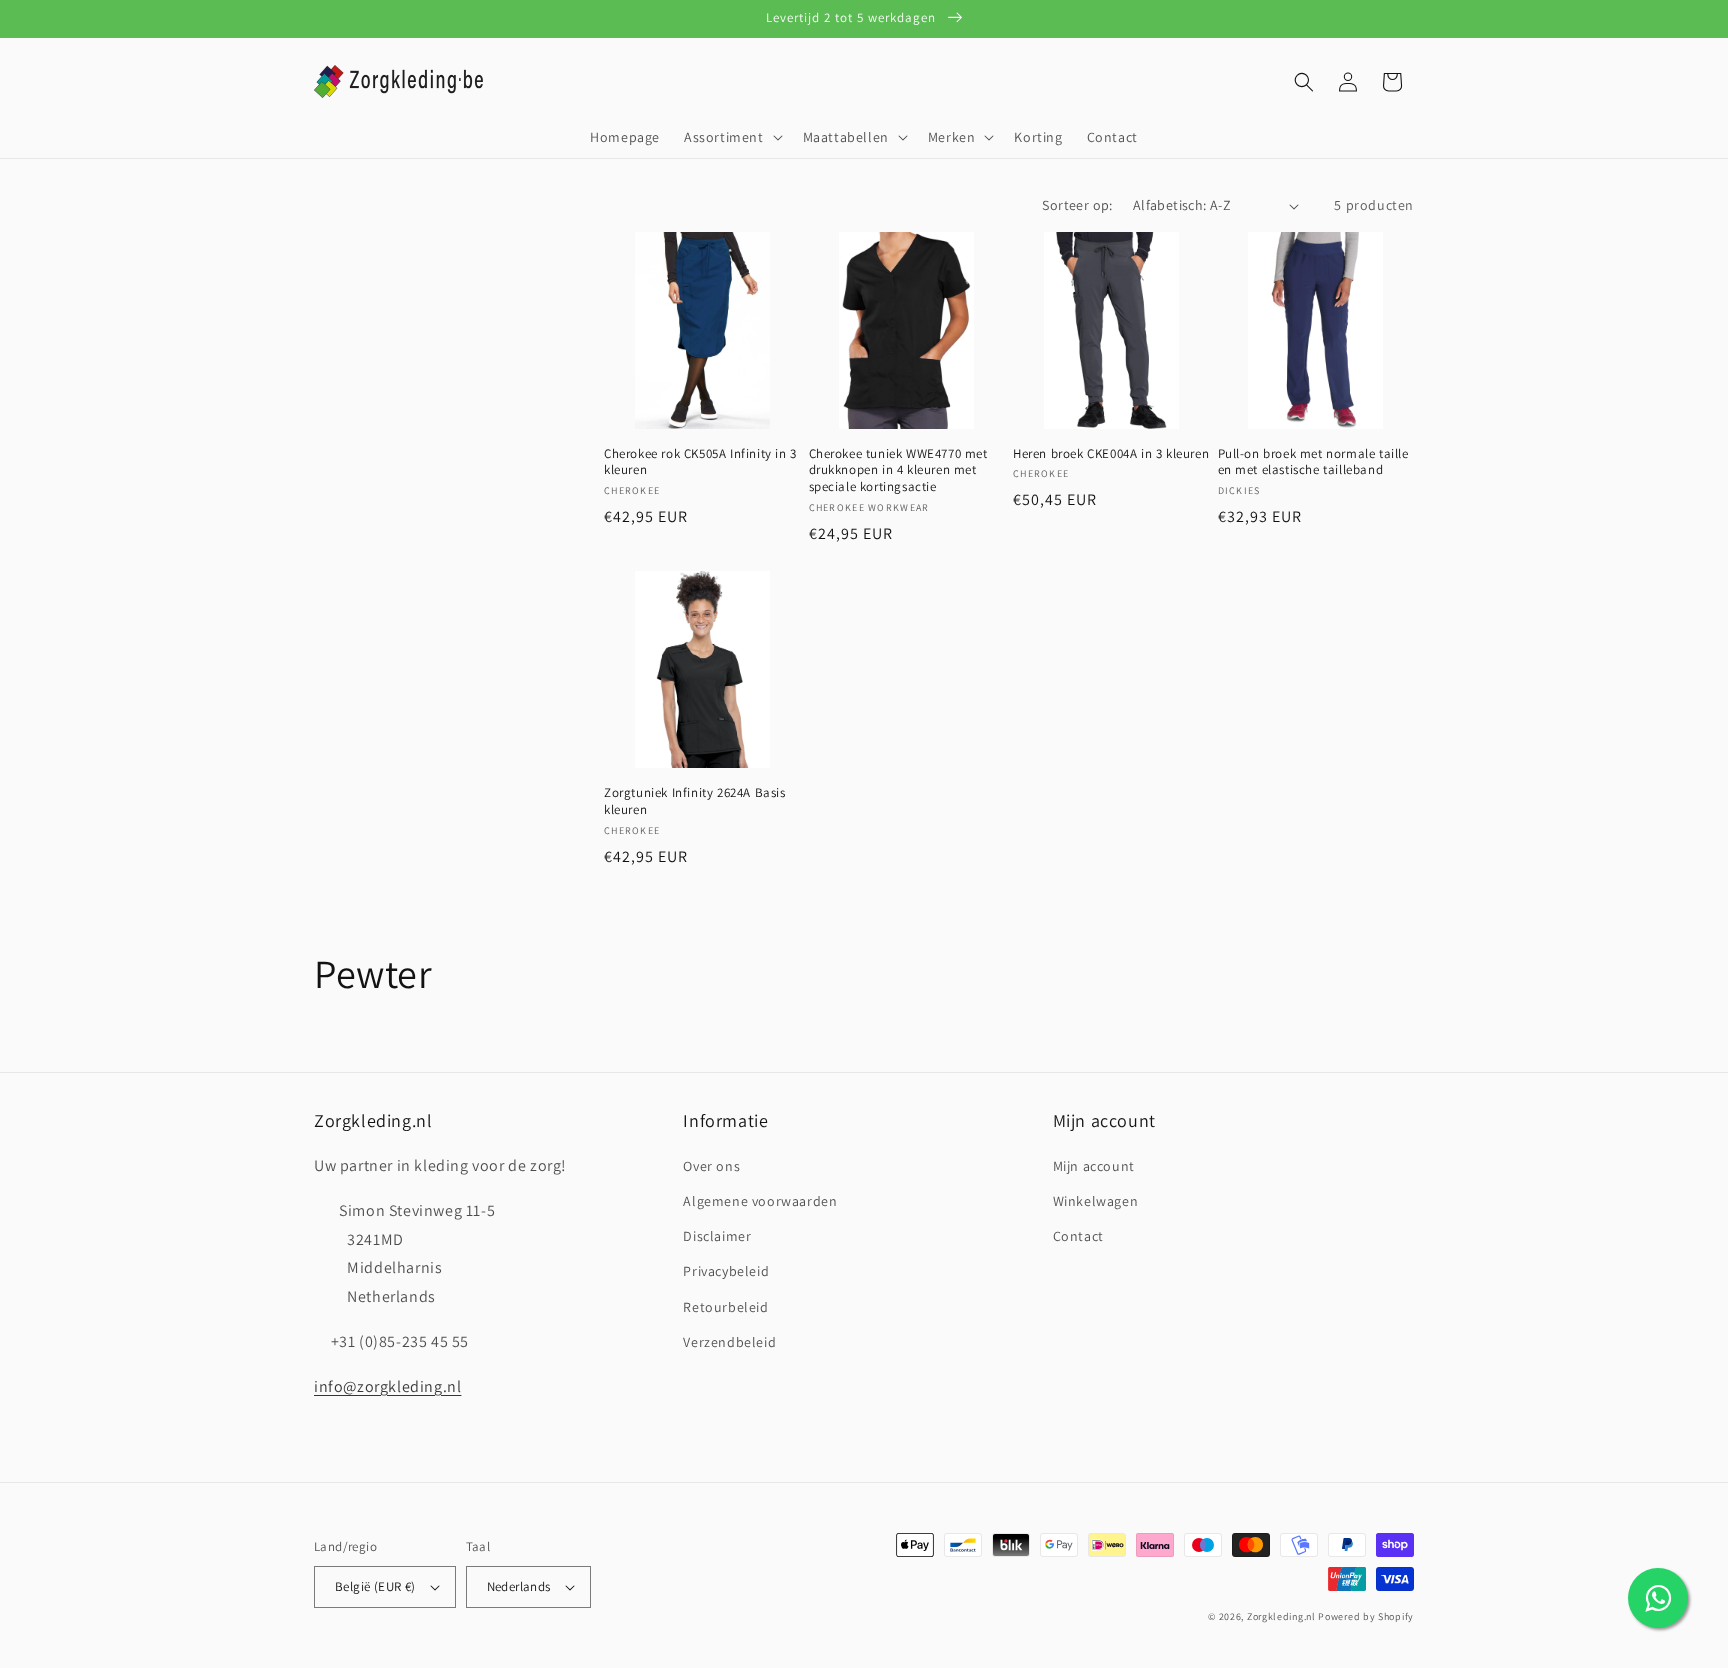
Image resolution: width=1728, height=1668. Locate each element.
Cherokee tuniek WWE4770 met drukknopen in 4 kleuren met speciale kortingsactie (898, 471)
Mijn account (1094, 1166)
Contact (1078, 1236)
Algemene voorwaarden (760, 1201)
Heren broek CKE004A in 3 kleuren (1111, 454)
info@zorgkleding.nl (387, 1386)
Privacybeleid (726, 1271)
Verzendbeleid (729, 1342)
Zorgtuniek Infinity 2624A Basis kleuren (695, 801)
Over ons (711, 1166)
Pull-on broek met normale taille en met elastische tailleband (1313, 462)
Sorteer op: (1077, 205)
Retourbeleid (725, 1307)
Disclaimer (717, 1236)
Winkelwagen (1096, 1201)
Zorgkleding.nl (1281, 1616)
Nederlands (519, 1586)
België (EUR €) (375, 1586)
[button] (731, 137)
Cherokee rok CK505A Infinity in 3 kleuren (700, 462)
